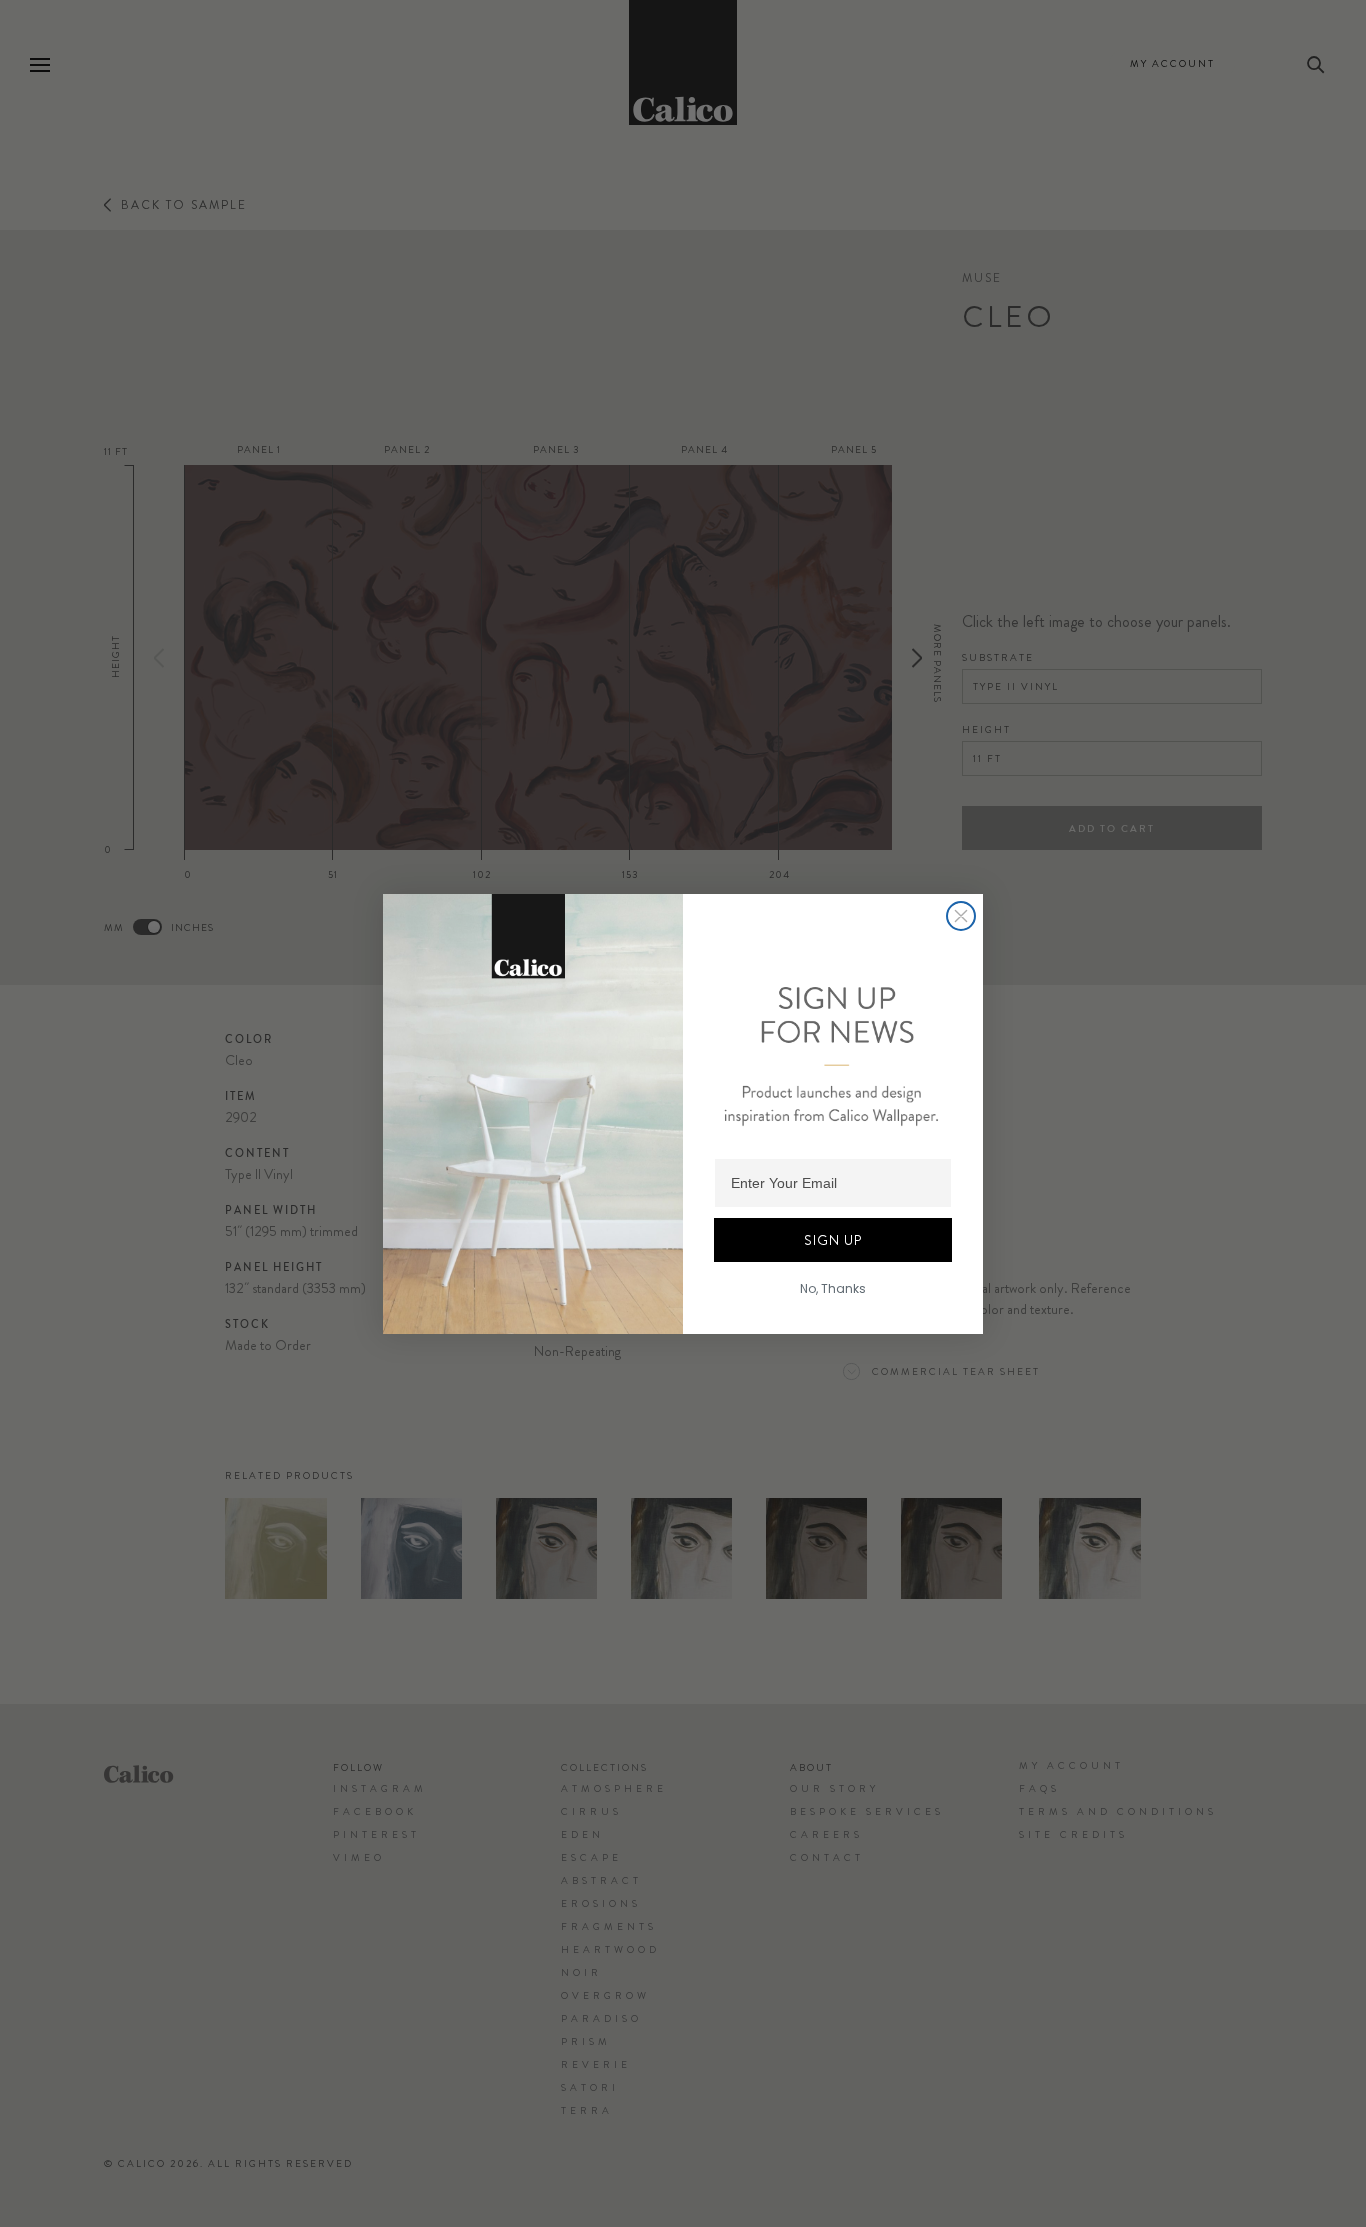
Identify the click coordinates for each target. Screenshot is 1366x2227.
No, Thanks (833, 1288)
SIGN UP (833, 1240)
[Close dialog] (961, 916)
